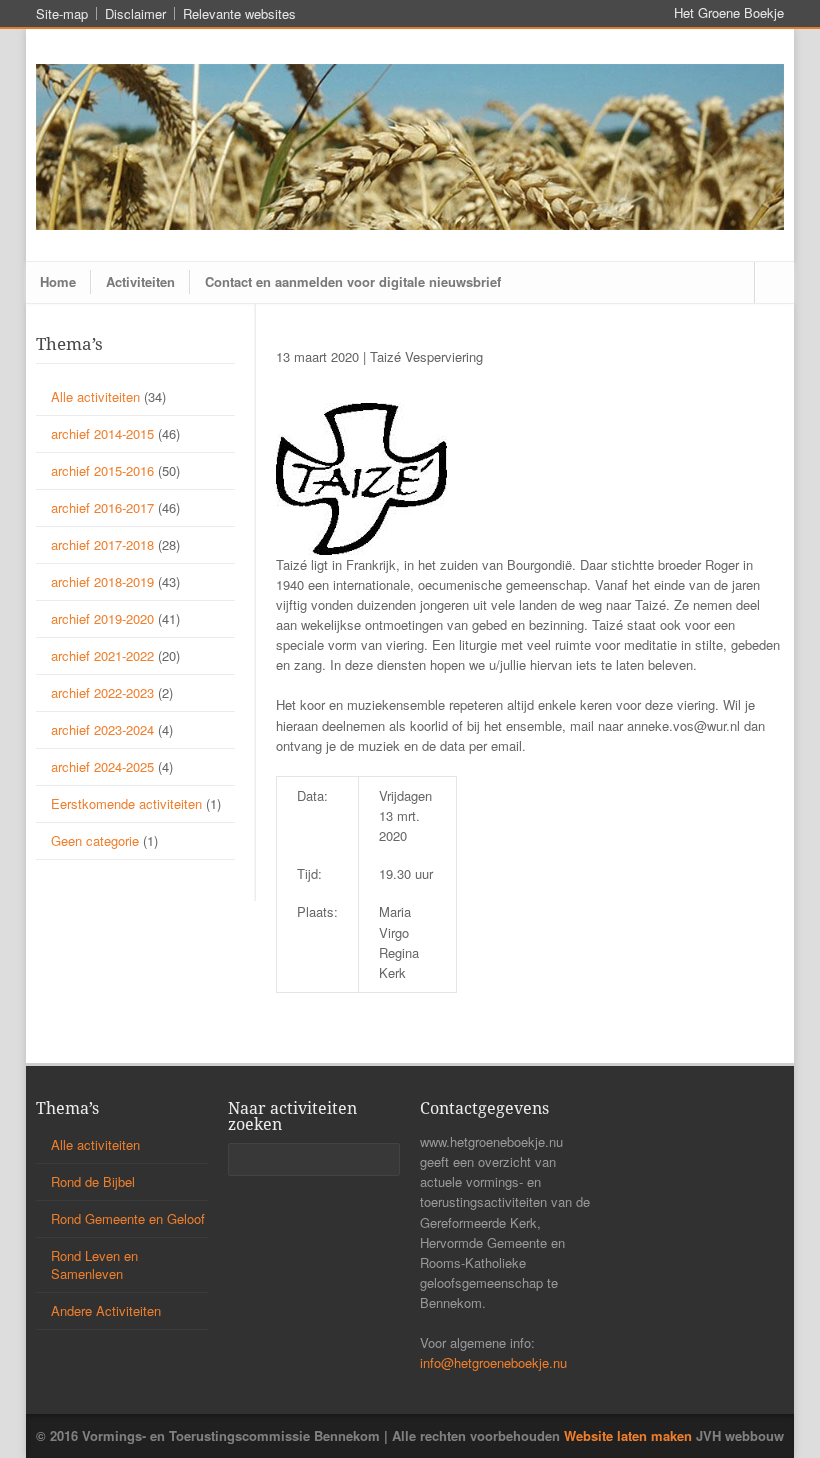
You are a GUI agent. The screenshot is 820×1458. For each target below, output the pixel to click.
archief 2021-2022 (102, 655)
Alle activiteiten (95, 396)
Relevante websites (239, 13)
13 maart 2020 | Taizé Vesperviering (379, 356)
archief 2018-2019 (102, 581)
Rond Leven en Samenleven (94, 1264)
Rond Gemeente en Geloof (128, 1218)
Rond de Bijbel (93, 1181)
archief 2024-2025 (102, 766)
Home (58, 281)
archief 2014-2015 (102, 433)
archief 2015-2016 (102, 470)
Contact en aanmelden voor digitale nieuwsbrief (353, 281)
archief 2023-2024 (102, 729)
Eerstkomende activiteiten (126, 803)
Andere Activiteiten (106, 1310)
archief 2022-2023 (102, 692)
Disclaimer (135, 13)
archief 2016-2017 (102, 507)
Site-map (62, 13)
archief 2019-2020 (102, 618)
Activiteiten (140, 281)
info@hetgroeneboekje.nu (493, 1362)
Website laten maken (628, 1435)
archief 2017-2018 (102, 544)
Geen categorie (95, 840)
